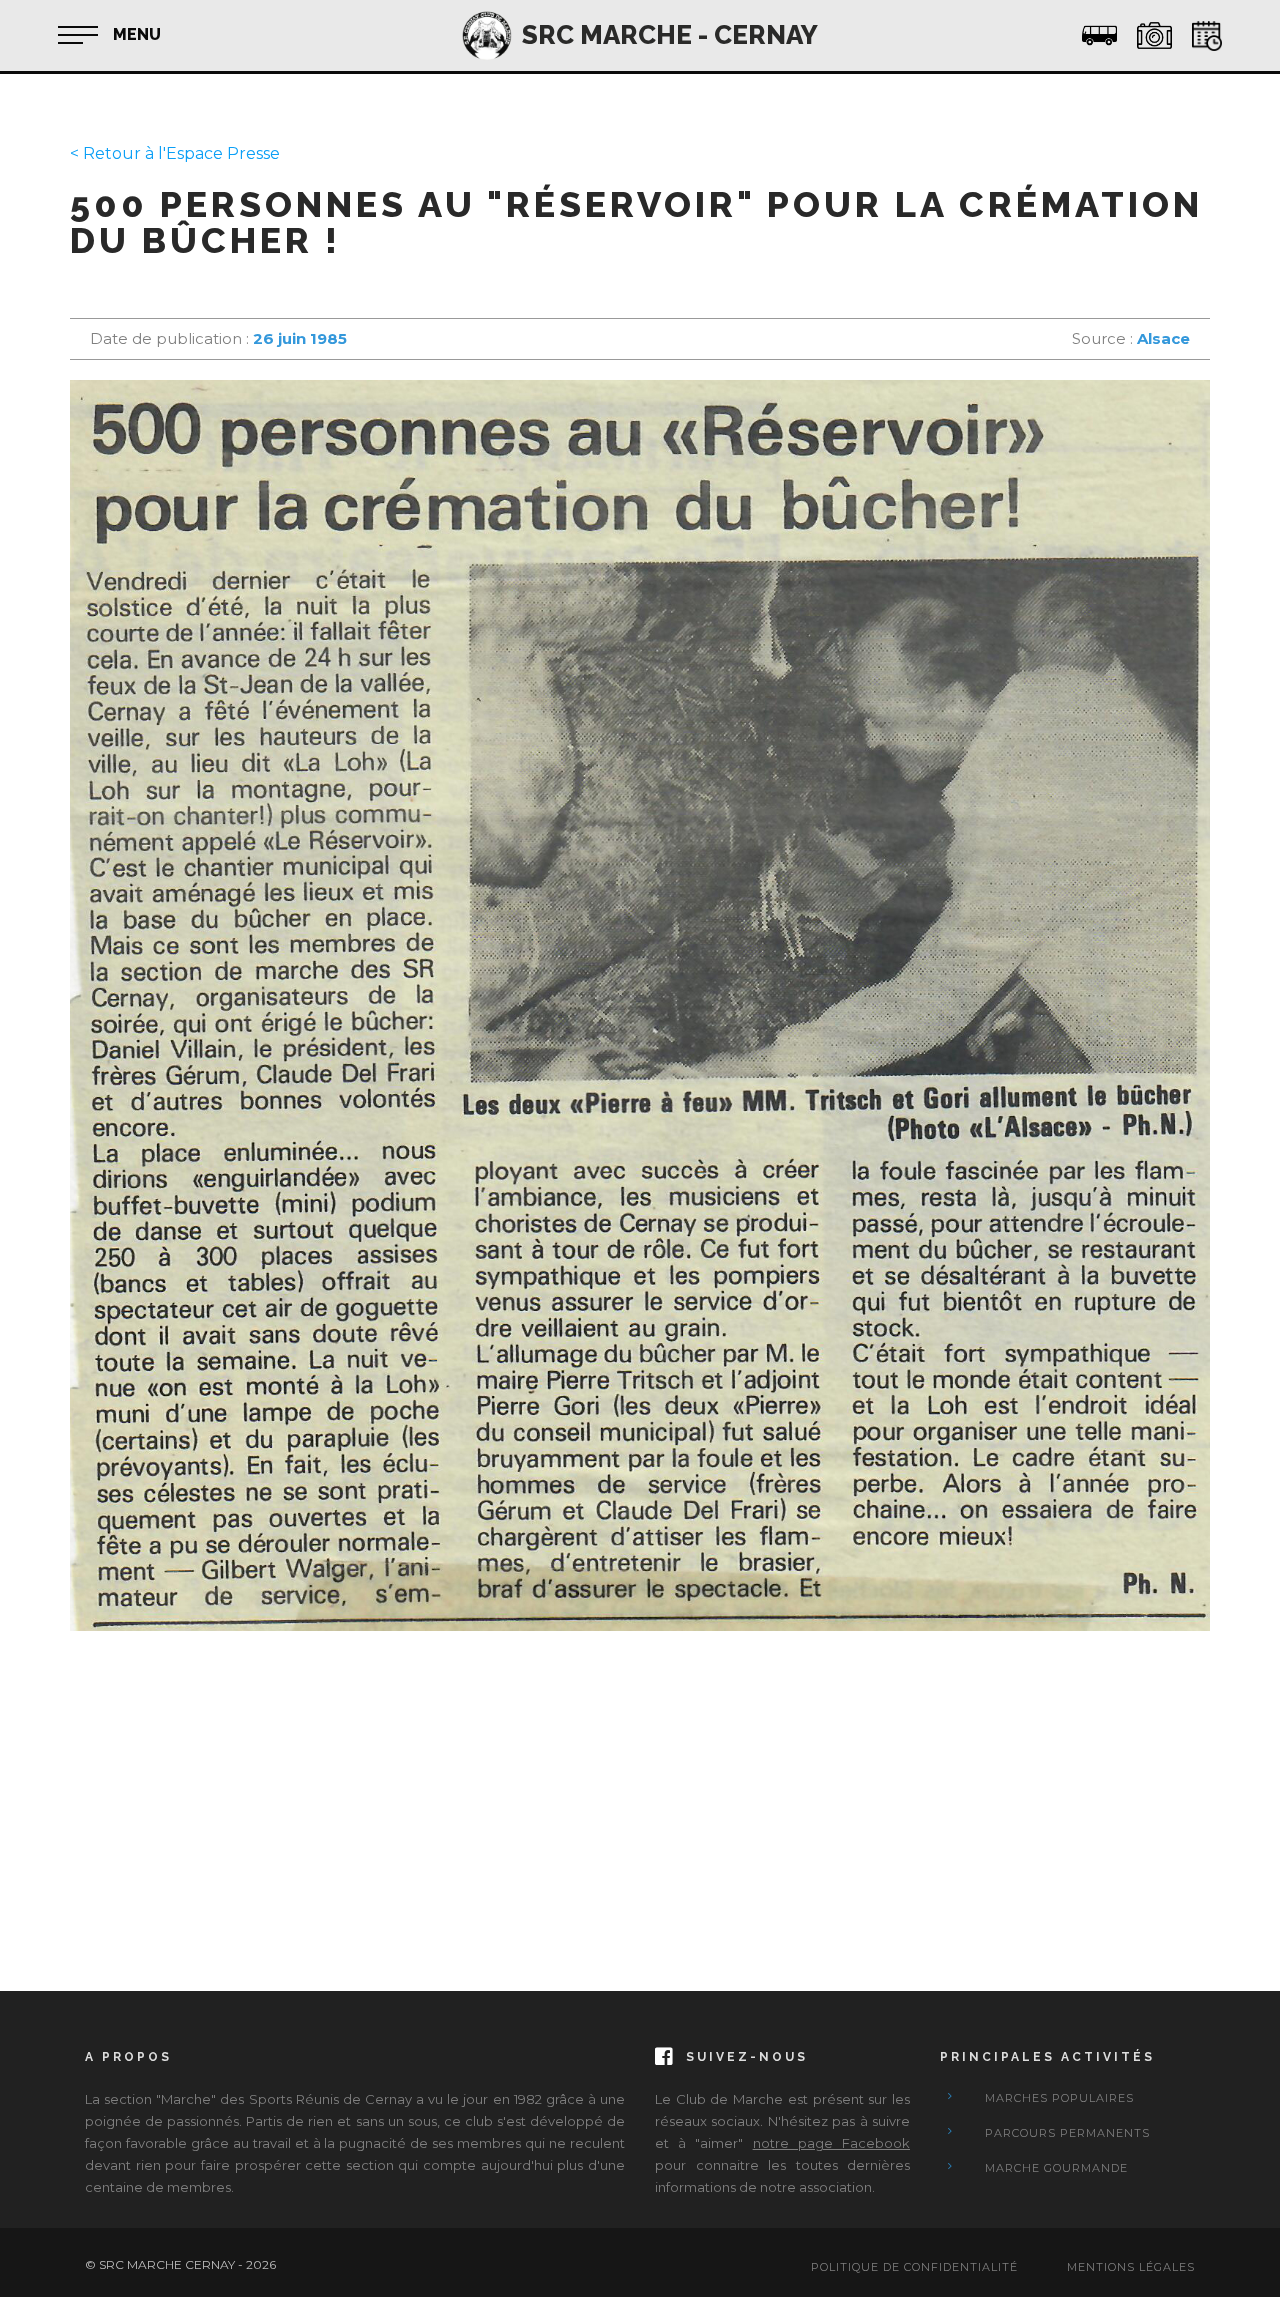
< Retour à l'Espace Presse (175, 153)
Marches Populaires (1059, 2098)
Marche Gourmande (1056, 2168)
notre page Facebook (831, 2143)
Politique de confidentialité (914, 2267)
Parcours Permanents (1067, 2133)
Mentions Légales (1131, 2267)
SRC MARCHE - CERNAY (670, 35)
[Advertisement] (640, 1791)
